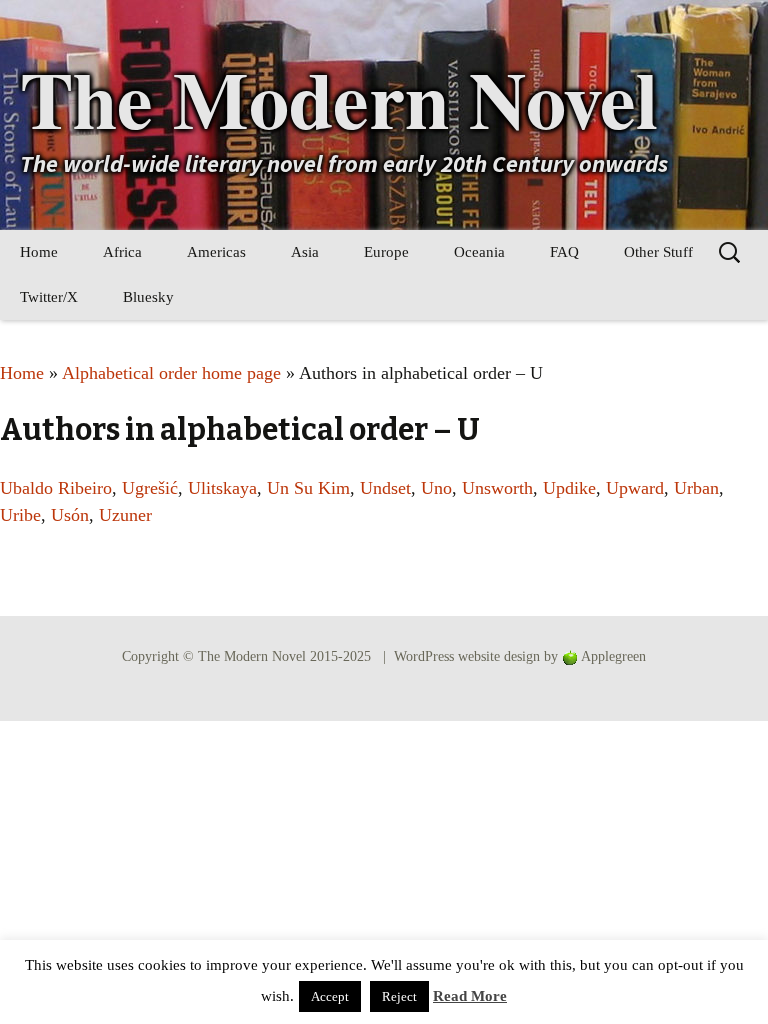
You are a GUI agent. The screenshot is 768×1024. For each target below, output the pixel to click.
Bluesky (148, 297)
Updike (569, 488)
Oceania (479, 252)
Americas (216, 252)
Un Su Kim (308, 488)
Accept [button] (330, 996)
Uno (436, 488)
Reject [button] (399, 996)
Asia (305, 252)
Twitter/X (49, 297)
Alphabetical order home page (171, 373)
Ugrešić (150, 488)
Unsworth (497, 488)
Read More (470, 996)
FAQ (564, 252)
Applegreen (613, 656)
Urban (696, 488)
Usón (70, 515)
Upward (635, 488)
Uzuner (125, 515)
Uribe (20, 515)
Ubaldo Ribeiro (56, 488)
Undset (385, 488)
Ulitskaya (222, 488)
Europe (386, 252)
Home (39, 252)
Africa (122, 252)
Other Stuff (658, 252)
